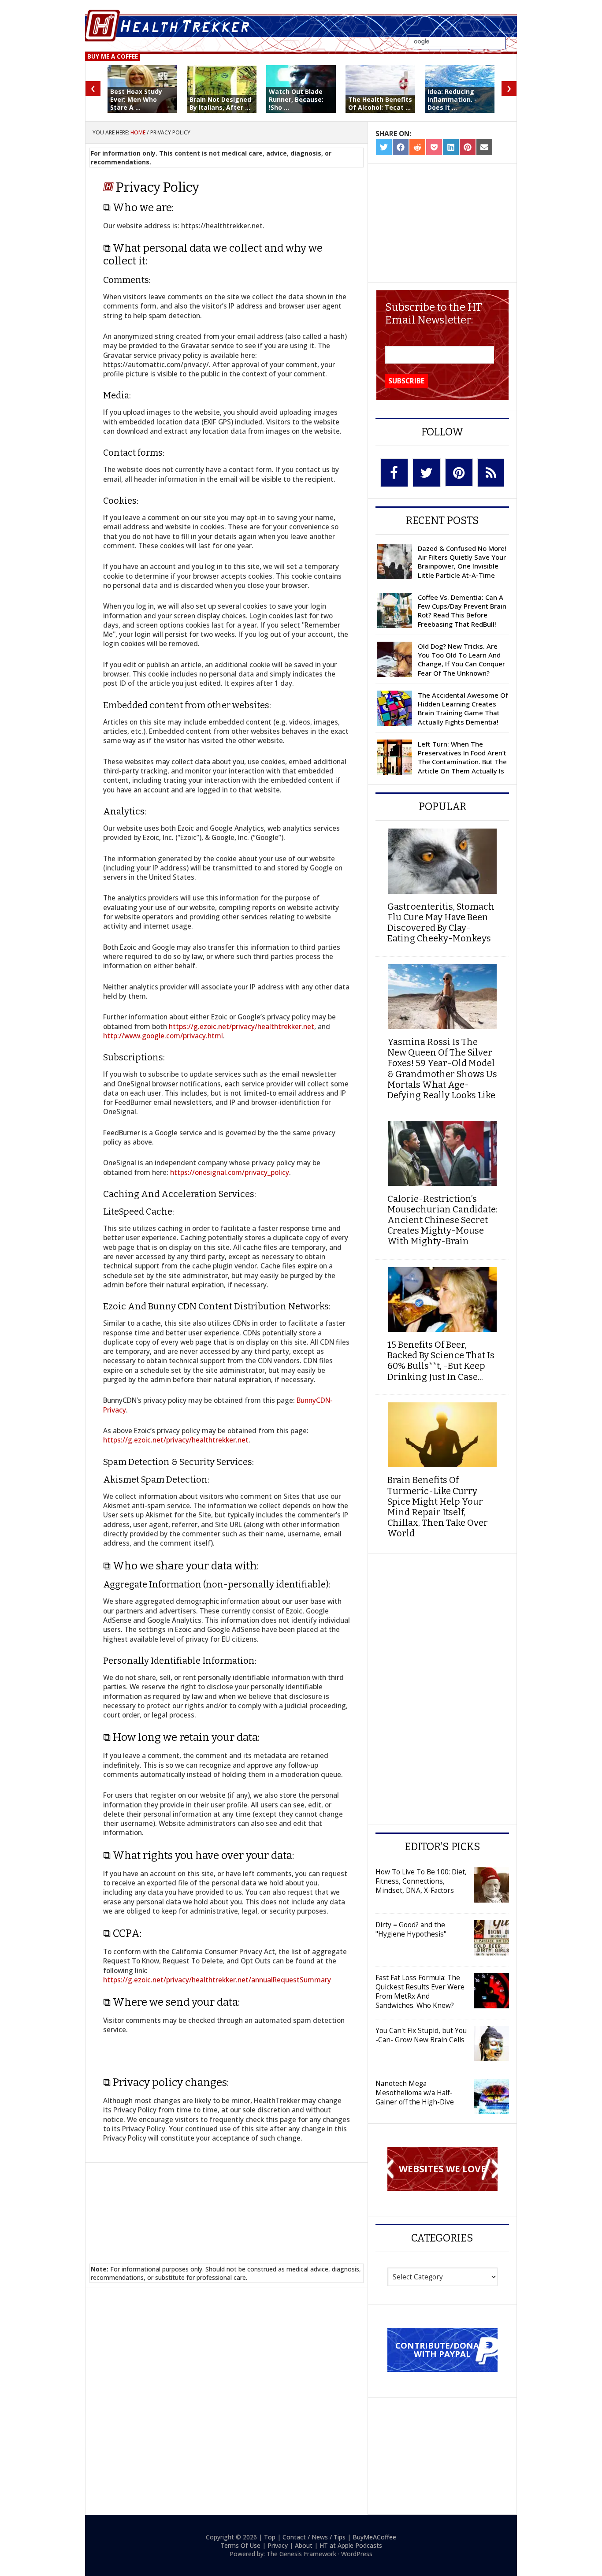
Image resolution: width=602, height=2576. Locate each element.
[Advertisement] (227, 2202)
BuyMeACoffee (374, 2537)
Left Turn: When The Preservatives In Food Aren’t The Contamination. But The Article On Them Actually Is (462, 757)
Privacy (278, 2545)
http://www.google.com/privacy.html (163, 1036)
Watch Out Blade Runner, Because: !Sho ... (296, 99)
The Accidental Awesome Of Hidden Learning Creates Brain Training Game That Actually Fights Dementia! (463, 708)
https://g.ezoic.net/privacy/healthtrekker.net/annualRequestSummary (217, 1980)
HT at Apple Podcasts (351, 2545)
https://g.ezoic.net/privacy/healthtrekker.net (242, 1026)
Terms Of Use (240, 2545)
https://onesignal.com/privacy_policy (230, 1172)
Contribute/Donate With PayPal (442, 2349)
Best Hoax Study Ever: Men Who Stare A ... (136, 99)
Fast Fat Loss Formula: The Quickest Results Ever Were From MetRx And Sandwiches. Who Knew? (420, 1991)
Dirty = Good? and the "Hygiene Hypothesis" (411, 1929)
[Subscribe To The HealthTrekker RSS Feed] (491, 473)
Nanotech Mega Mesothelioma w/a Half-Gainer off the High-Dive (415, 2093)
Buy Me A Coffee (113, 56)
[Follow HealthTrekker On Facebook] (394, 473)
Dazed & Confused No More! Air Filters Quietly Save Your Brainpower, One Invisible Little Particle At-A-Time (462, 562)
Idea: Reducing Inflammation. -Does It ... (452, 99)
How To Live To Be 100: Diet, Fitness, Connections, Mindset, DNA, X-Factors (421, 1881)
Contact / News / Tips (314, 2537)
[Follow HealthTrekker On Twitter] (427, 473)
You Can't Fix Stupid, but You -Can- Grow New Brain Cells (421, 2035)
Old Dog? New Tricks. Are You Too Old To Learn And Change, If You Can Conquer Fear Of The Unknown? (461, 660)
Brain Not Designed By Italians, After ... (220, 103)
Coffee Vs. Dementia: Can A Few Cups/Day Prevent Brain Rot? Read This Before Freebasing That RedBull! (462, 611)
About (304, 2545)
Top (270, 2537)
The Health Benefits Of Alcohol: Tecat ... (380, 103)
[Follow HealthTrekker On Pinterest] (459, 472)
